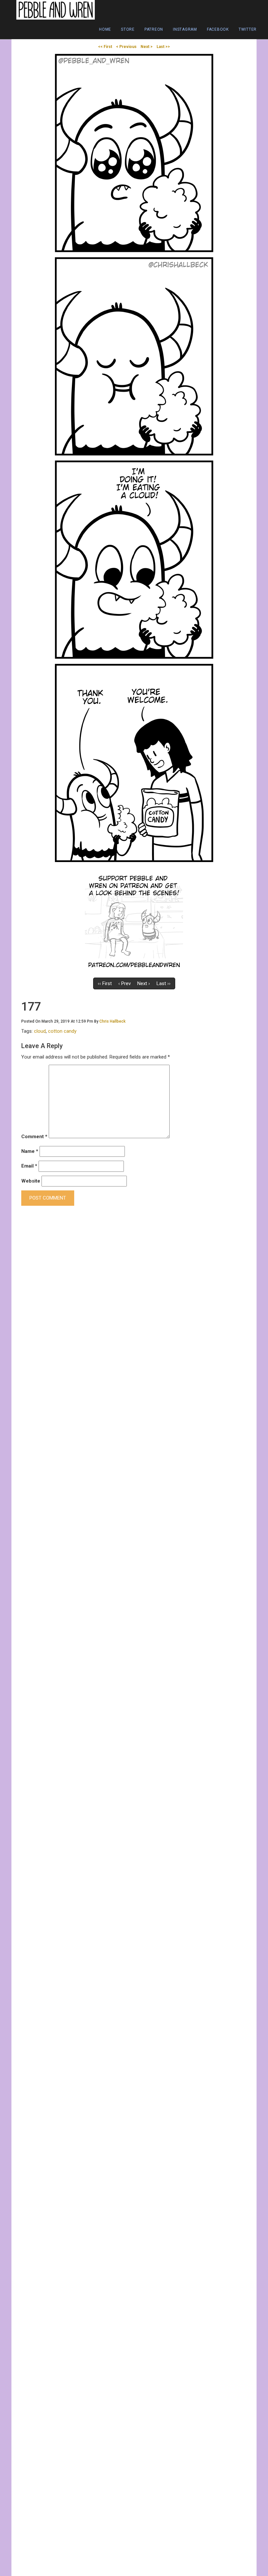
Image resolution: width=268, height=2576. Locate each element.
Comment (34, 1137)
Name (30, 1151)
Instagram (185, 29)
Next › (144, 983)
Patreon (154, 29)
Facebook (218, 29)
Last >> (163, 47)
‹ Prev (125, 983)
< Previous (126, 47)
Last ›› (164, 983)
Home (105, 29)
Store (128, 29)
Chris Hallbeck (112, 1021)
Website (31, 1181)
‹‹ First (105, 983)
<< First (105, 47)
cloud (40, 1031)
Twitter (248, 29)
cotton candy (62, 1031)
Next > (147, 47)
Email (29, 1166)
